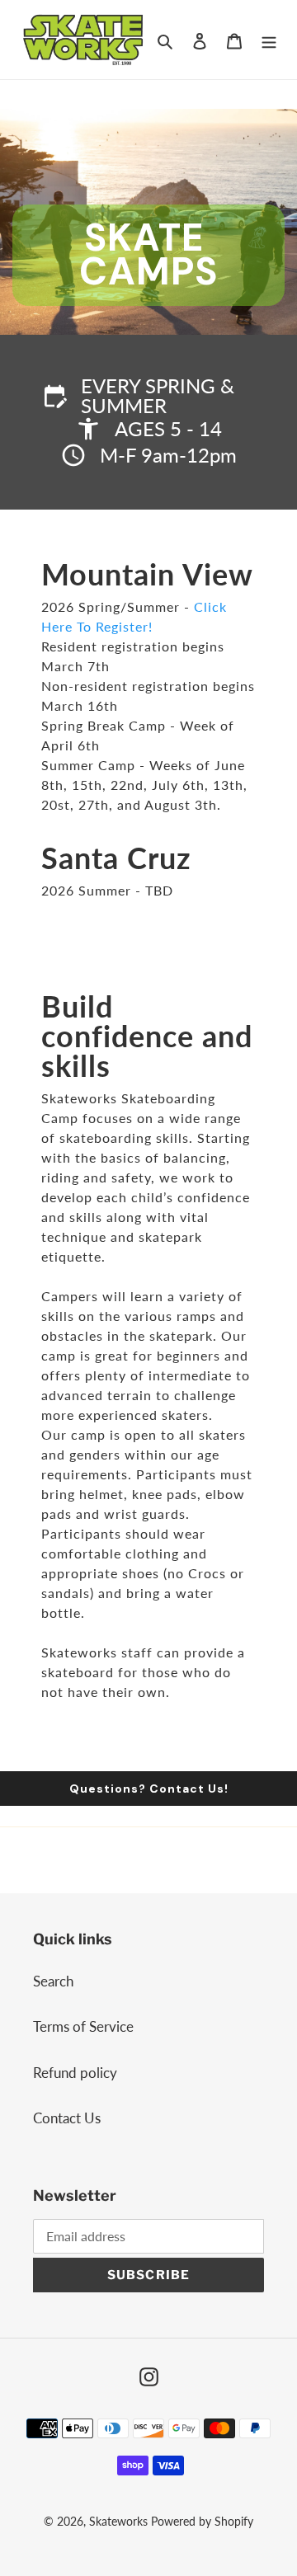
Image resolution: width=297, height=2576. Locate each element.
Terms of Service (83, 2026)
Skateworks (118, 2521)
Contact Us (67, 2118)
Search (53, 1981)
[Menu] (269, 40)
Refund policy (75, 2073)
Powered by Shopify (202, 2521)
